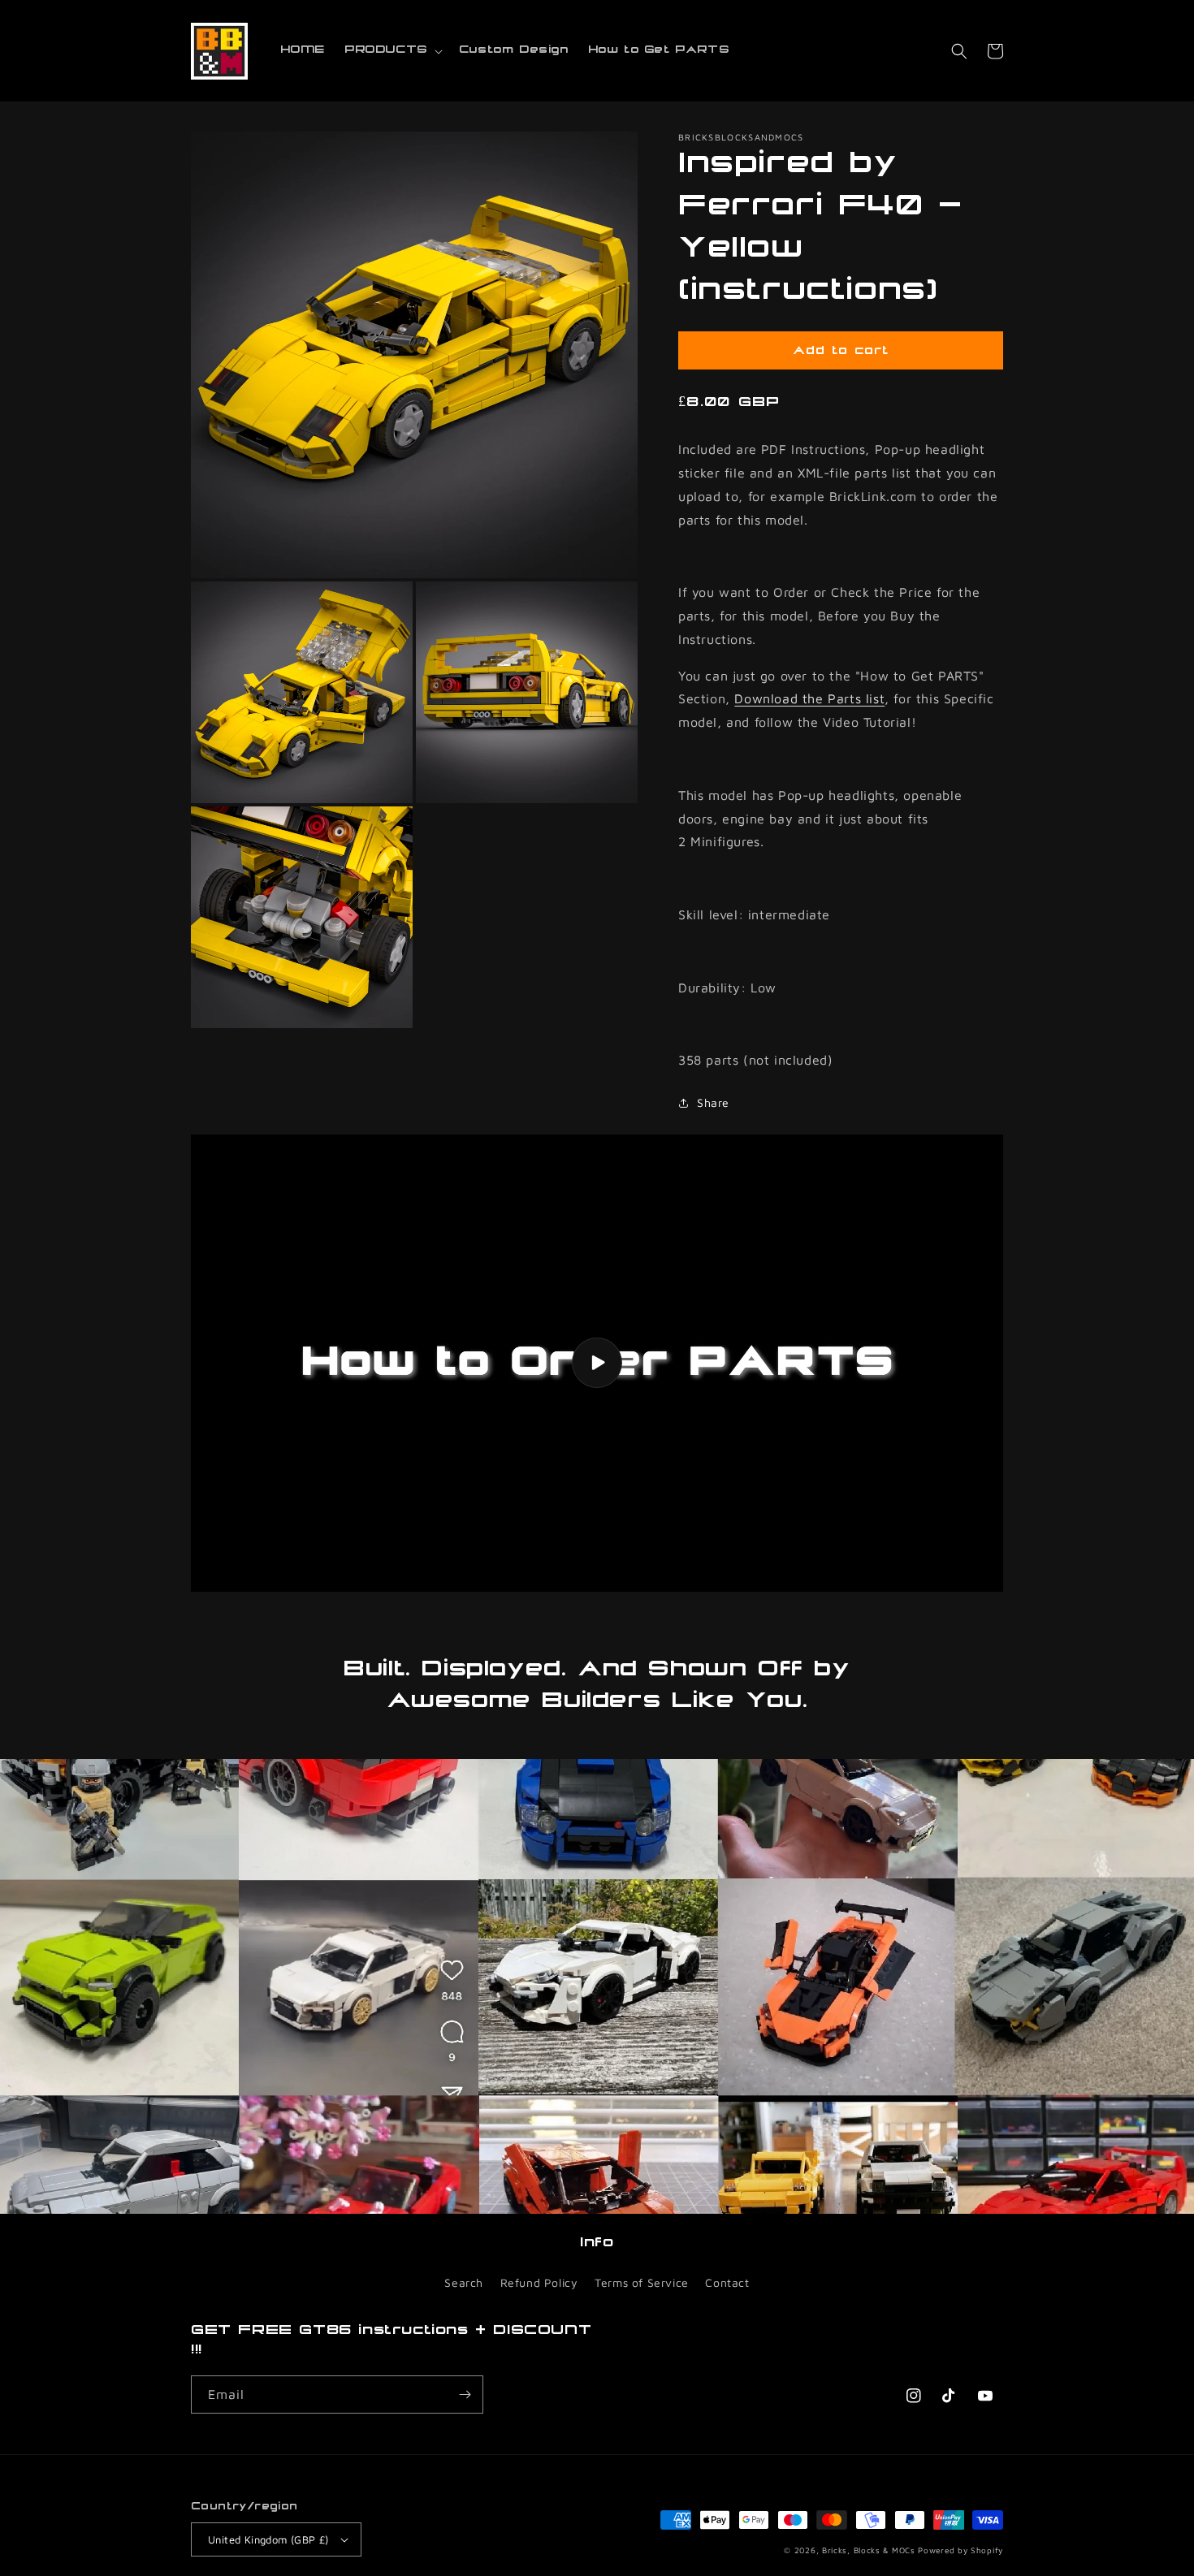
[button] (392, 50)
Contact (727, 2282)
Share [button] (713, 1102)
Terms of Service (642, 2282)
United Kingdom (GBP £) (268, 2539)
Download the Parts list (809, 698)
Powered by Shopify (960, 2550)
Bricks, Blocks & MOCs (869, 2550)
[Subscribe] (465, 2394)
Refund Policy (539, 2282)
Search (464, 2282)
